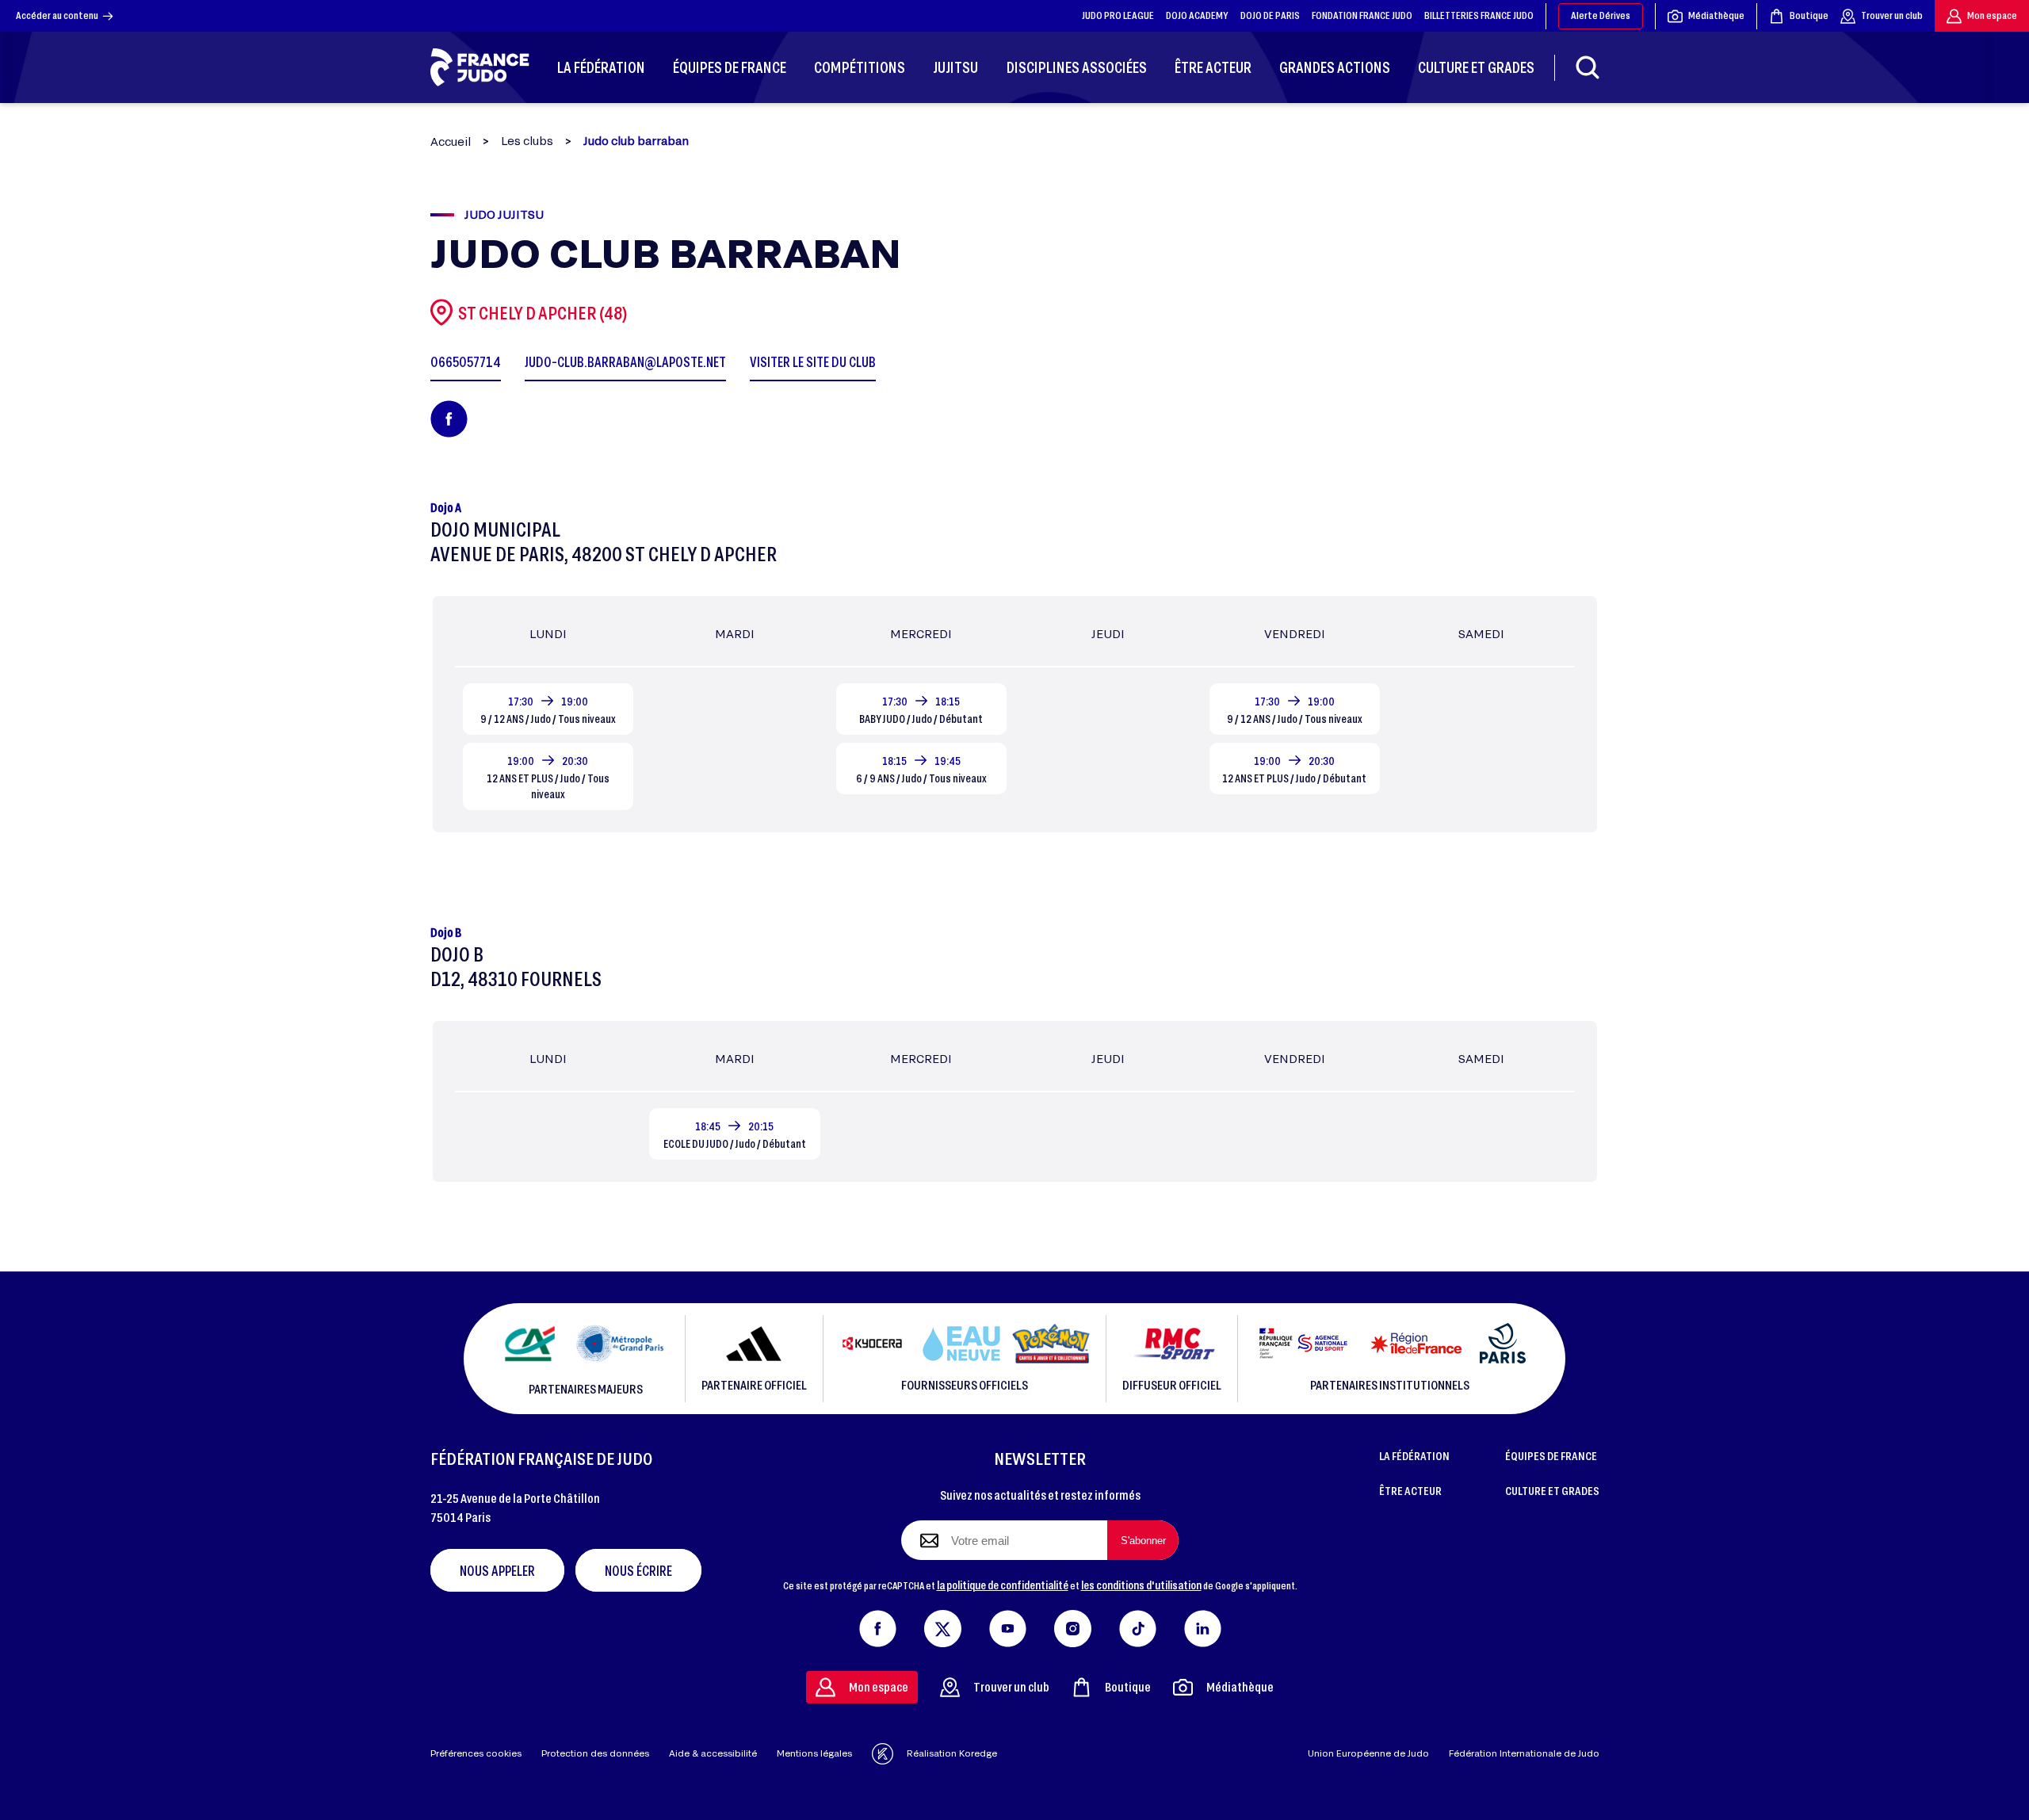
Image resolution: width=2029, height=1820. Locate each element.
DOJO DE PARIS (1270, 15)
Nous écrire (638, 1570)
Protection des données (595, 1753)
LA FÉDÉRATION (1414, 1455)
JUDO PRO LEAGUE (1118, 15)
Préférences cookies (476, 1753)
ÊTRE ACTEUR (1410, 1490)
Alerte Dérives (1601, 15)
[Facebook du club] (449, 419)
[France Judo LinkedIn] (1203, 1625)
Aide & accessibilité (713, 1753)
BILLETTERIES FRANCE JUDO (1479, 15)
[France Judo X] (943, 1625)
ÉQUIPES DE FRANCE (1551, 1455)
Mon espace (1992, 15)
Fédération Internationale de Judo (1524, 1753)
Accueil (451, 141)
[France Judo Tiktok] (1138, 1625)
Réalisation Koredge (952, 1753)
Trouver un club (1892, 15)
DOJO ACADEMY (1197, 15)
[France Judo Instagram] (1073, 1625)
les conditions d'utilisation (1141, 1585)
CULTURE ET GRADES (1552, 1490)
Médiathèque (1716, 15)
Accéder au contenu (57, 15)
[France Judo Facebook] (878, 1625)
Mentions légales (814, 1753)
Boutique (1809, 15)
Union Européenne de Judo (1368, 1753)
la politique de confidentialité (1003, 1585)
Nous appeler (497, 1570)
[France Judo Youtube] (1008, 1625)
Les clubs (527, 141)
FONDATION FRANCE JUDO (1362, 15)
